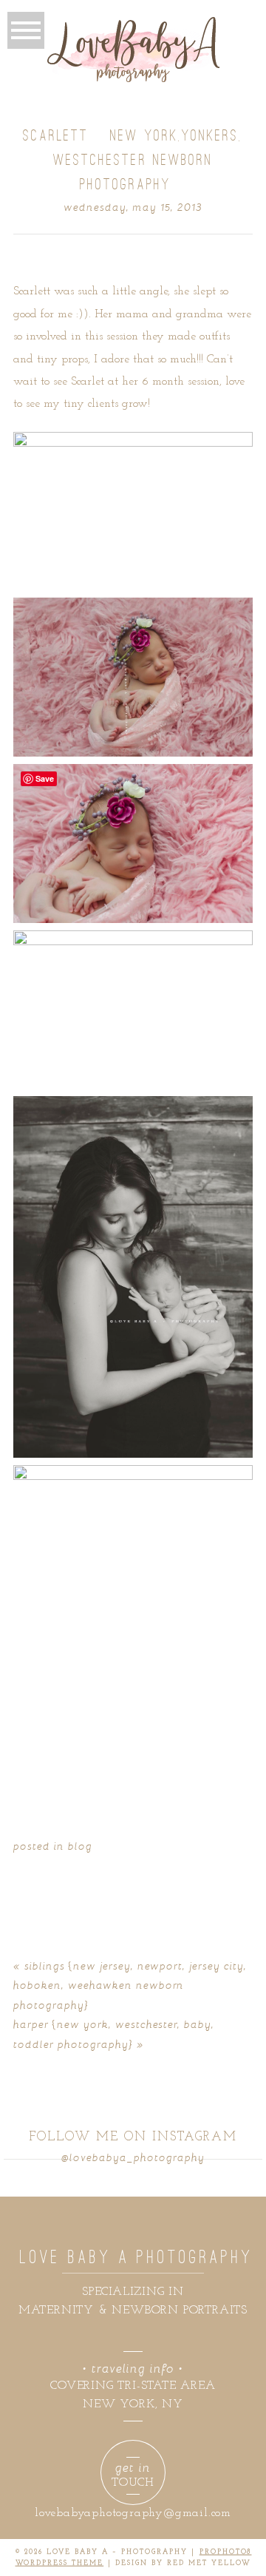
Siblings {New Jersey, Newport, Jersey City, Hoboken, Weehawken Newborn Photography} (130, 1985)
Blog (80, 1846)
